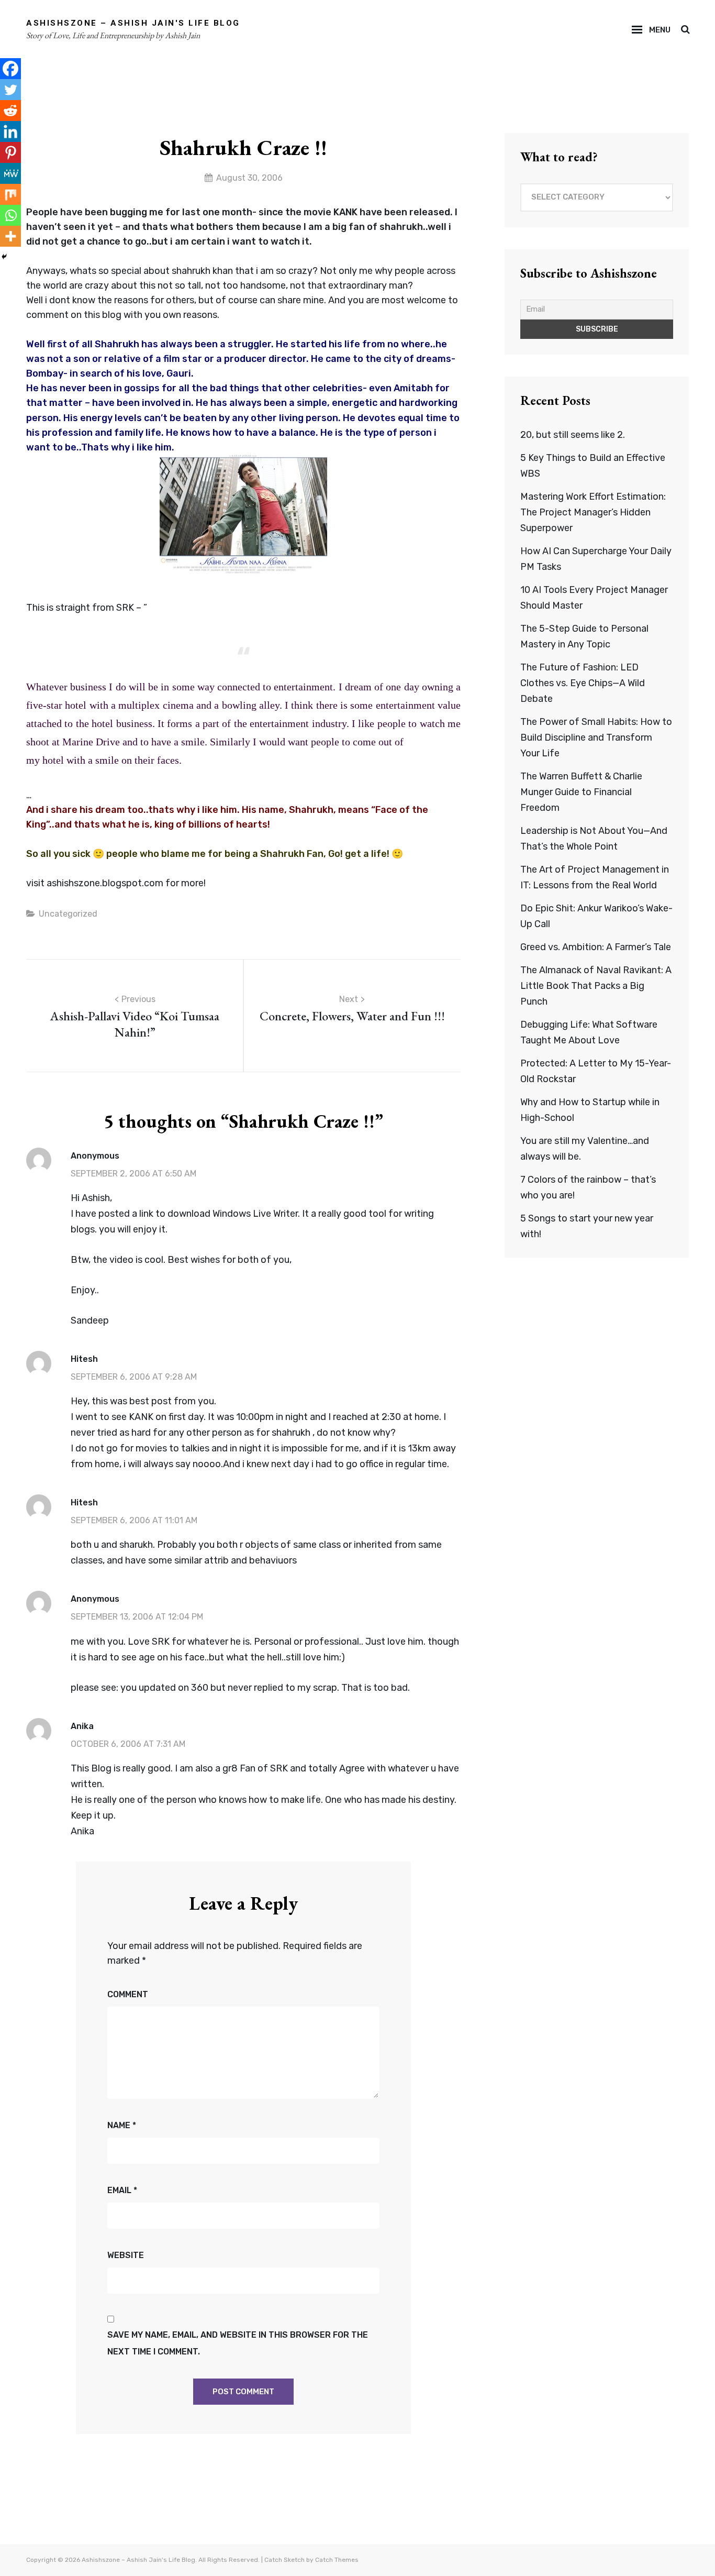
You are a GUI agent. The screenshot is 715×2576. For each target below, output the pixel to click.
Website (126, 2255)
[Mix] (10, 194)
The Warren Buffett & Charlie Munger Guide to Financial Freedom (581, 792)
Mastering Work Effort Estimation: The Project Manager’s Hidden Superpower (593, 512)
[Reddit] (10, 111)
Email (122, 2190)
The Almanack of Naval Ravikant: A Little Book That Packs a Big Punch (596, 986)
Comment (128, 1994)
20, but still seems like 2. (573, 435)
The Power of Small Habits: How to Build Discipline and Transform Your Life (596, 737)
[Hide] (4, 257)
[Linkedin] (10, 131)
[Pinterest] (10, 152)
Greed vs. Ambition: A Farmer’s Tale (596, 947)
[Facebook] (10, 69)
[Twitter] (10, 90)
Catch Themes (337, 2560)
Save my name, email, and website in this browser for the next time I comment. (238, 2343)
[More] (10, 236)
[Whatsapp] (10, 215)
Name (122, 2125)
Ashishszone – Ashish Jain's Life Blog (133, 23)
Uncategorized (68, 914)
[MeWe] (10, 173)
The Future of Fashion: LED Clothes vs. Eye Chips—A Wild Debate (583, 683)
